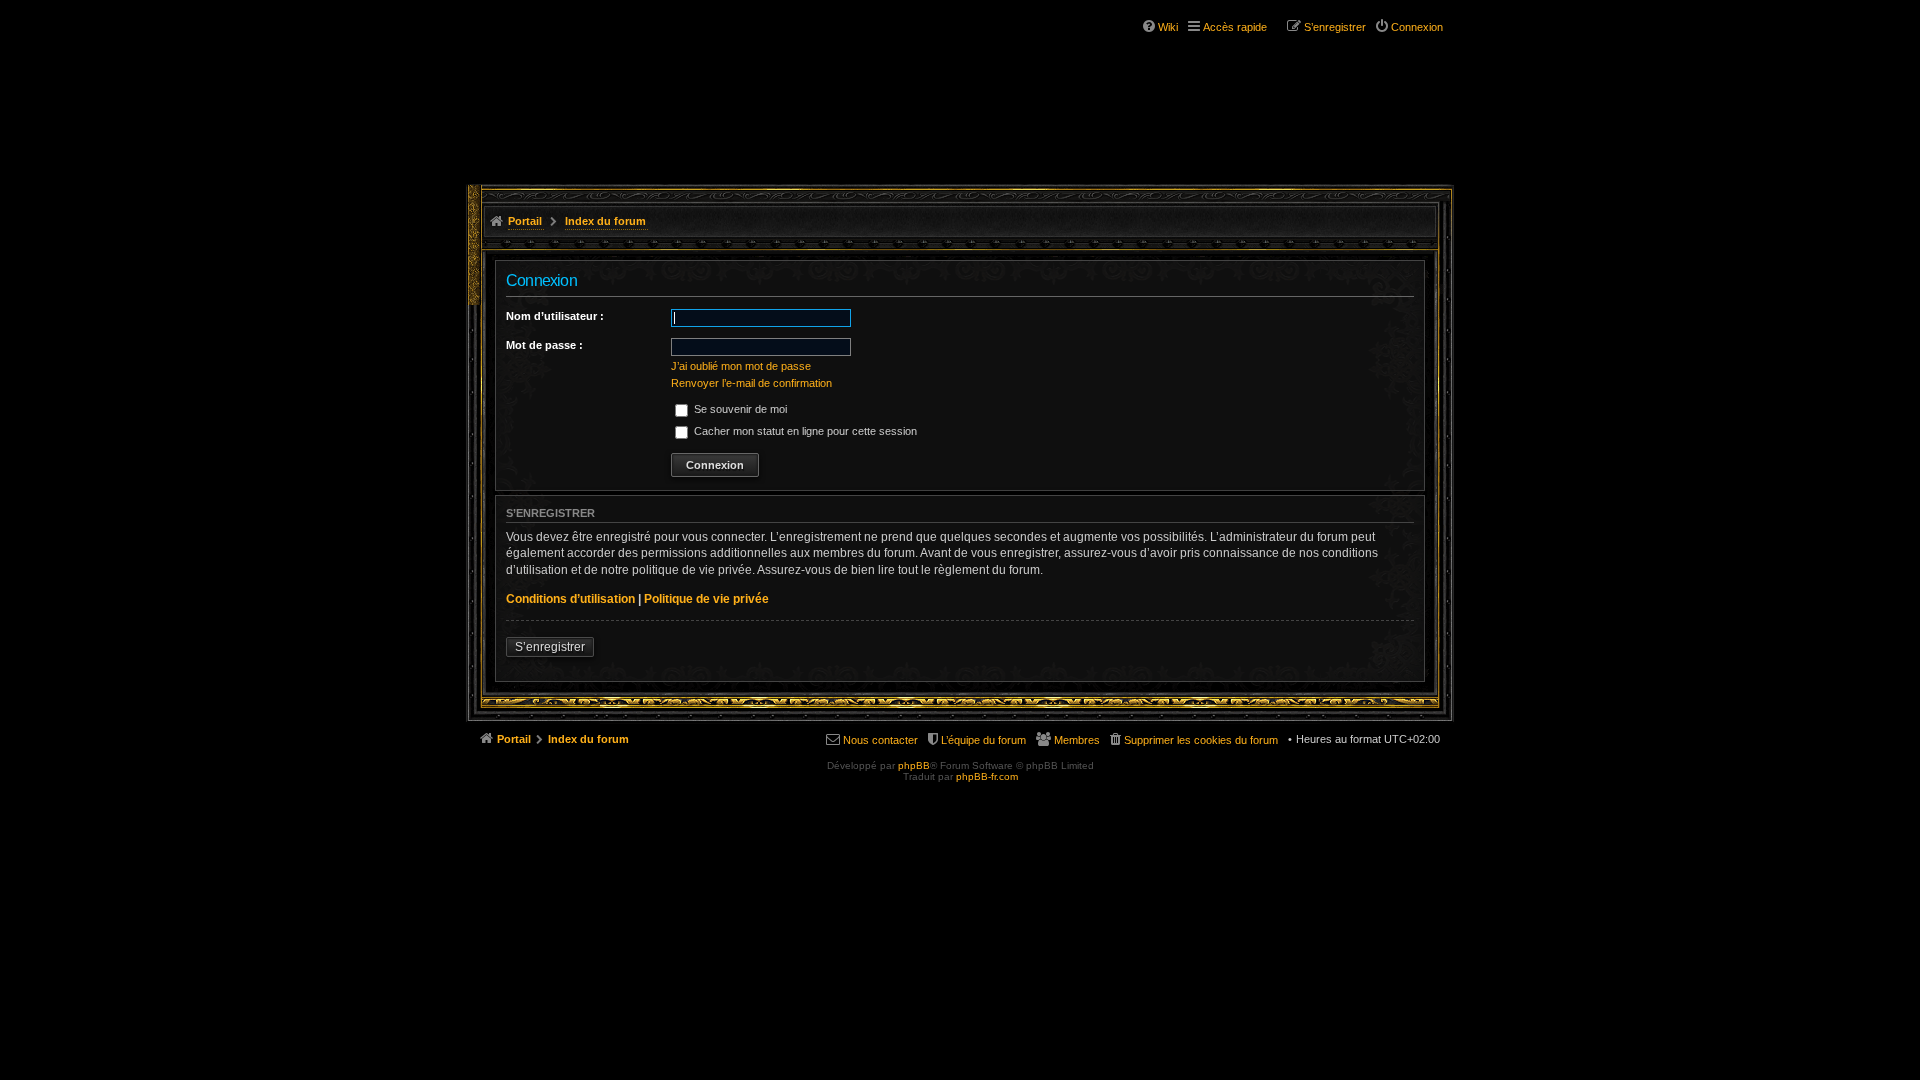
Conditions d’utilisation (570, 599)
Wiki (1168, 27)
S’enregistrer (550, 647)
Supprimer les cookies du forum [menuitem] (1201, 740)
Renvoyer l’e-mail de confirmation (751, 383)
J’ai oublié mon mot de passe (741, 366)
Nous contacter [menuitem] (880, 740)
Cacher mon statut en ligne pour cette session (804, 431)
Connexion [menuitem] (1417, 27)
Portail (525, 221)
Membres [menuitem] (1077, 740)
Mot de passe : (544, 345)
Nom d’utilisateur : (555, 316)
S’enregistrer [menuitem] (1335, 27)
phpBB (914, 765)
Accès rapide (1235, 27)
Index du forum (605, 221)
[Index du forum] (588, 78)
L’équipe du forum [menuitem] (983, 740)
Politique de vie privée (706, 599)
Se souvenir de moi (739, 409)
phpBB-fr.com (987, 776)
